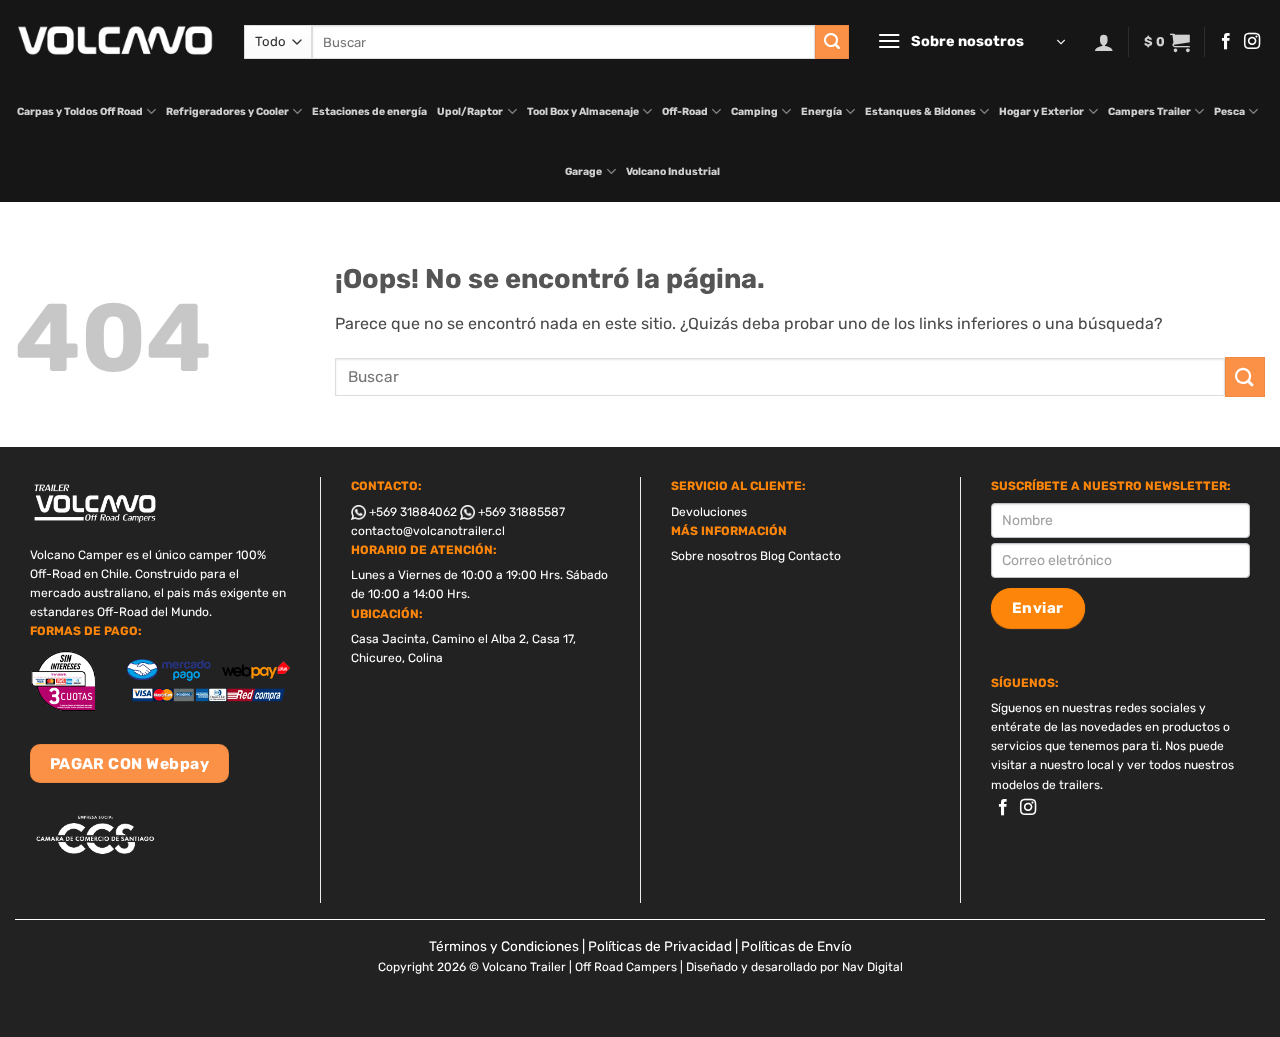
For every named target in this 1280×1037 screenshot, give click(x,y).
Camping (754, 111)
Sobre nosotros (714, 556)
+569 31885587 (520, 512)
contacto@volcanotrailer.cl (428, 531)
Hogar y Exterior (1041, 111)
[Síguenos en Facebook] (1226, 42)
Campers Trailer (1149, 111)
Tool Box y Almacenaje (583, 111)
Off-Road (685, 111)
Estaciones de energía (369, 111)
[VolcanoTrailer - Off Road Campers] (114, 41)
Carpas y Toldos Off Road (80, 111)
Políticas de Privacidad (660, 946)
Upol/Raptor (470, 111)
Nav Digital (872, 967)
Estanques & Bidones (920, 111)
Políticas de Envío (796, 946)
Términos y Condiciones (504, 946)
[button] (971, 42)
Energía (821, 111)
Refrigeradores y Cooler (227, 111)
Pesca (1229, 111)
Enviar (1038, 608)
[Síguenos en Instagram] (1252, 42)
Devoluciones (709, 512)
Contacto (814, 556)
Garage (583, 171)
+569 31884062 (411, 512)
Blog (772, 556)
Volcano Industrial (673, 171)
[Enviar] (832, 42)
